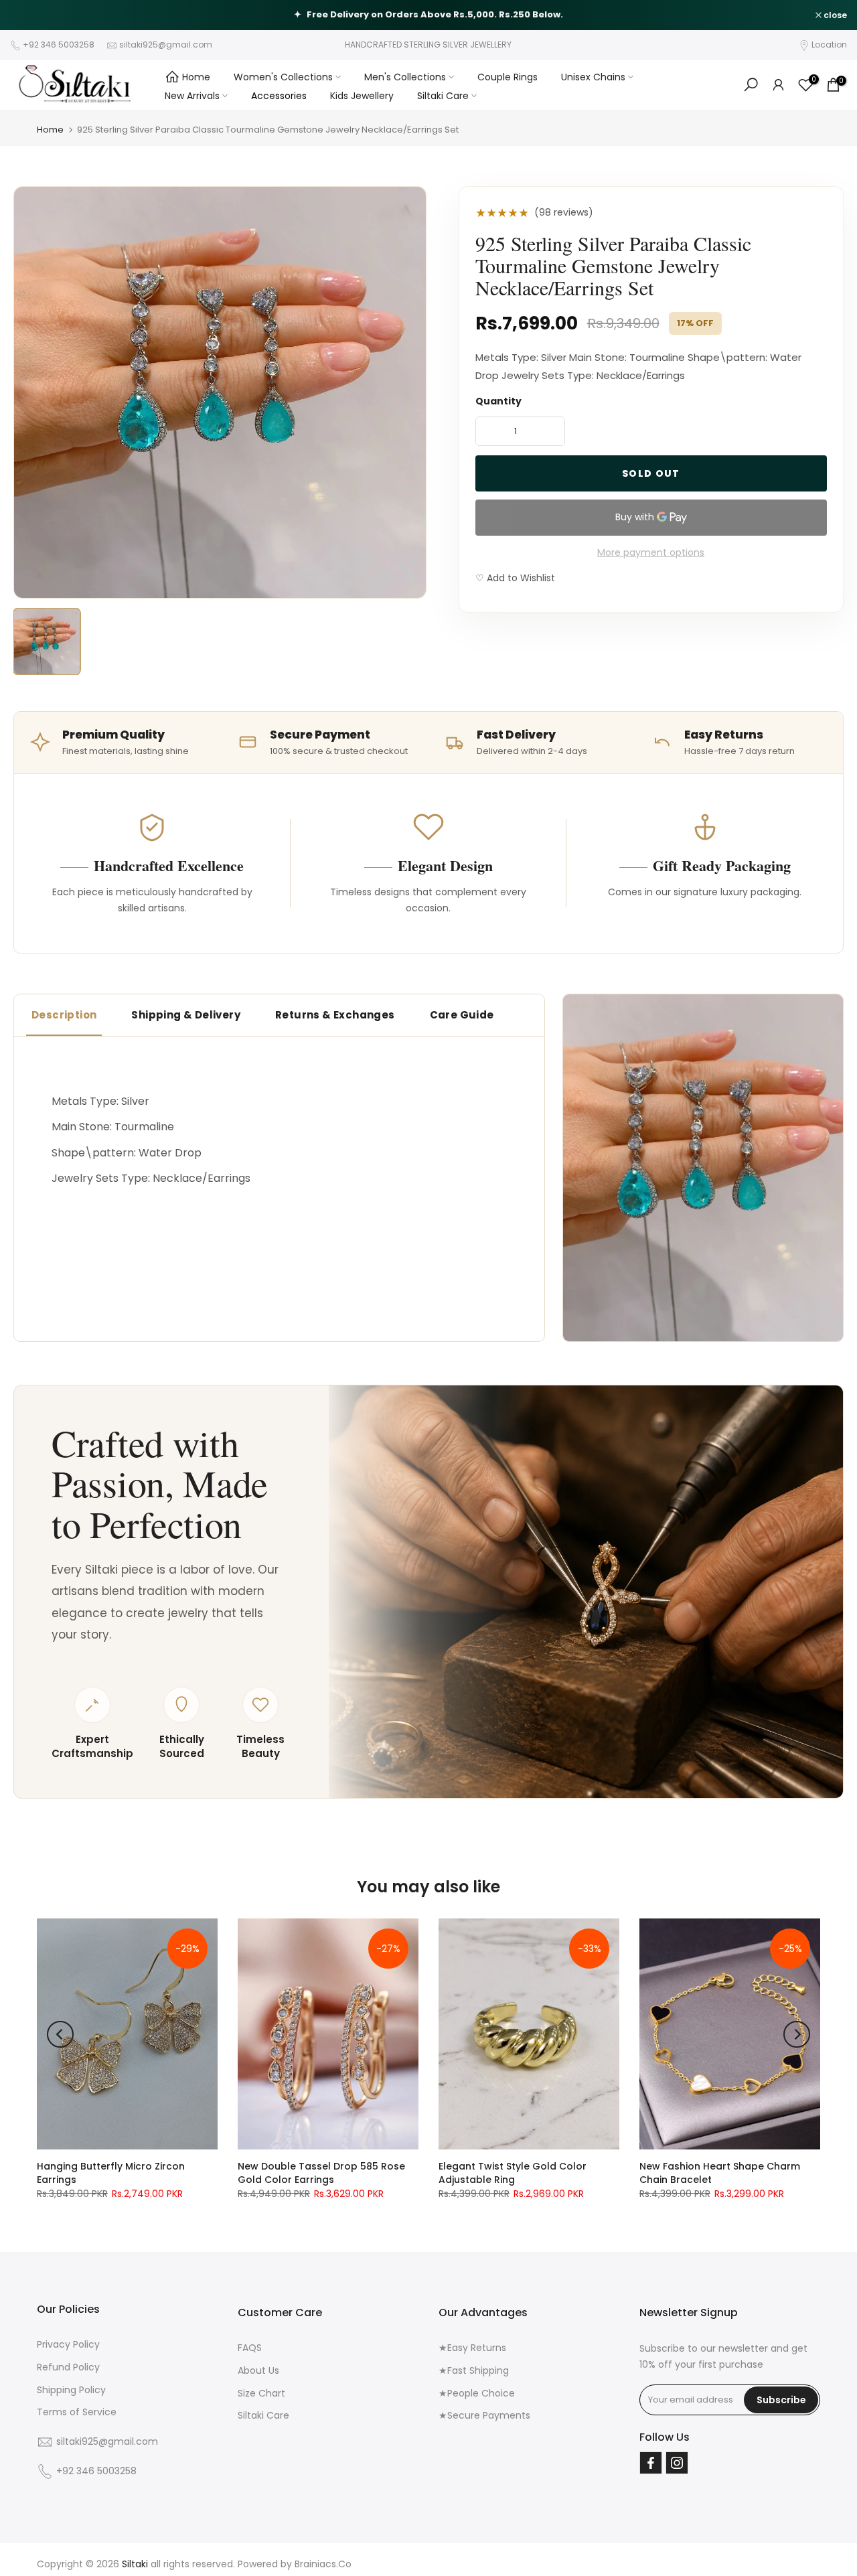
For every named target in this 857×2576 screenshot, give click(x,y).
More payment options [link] (651, 552)
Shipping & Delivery (186, 1015)
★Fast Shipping (474, 2370)
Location (829, 45)
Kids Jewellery (362, 96)
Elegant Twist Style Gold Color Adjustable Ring (513, 2173)
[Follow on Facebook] (651, 2463)
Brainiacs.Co (323, 2564)
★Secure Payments (484, 2415)
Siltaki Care (443, 96)
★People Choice (477, 2393)
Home (196, 77)
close (29, 15)
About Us (258, 2370)
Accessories (279, 96)
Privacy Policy (68, 2344)
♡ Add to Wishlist (515, 578)
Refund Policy (68, 2367)
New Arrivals (192, 96)
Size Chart (261, 2393)
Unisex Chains (593, 77)
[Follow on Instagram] (677, 2463)
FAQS (250, 2348)
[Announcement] (428, 15)
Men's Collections (405, 77)
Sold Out (651, 473)
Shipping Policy (71, 2390)
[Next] (797, 2034)
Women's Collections (283, 77)
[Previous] (60, 2034)
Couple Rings (508, 77)
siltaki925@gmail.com (166, 45)
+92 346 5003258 (59, 45)
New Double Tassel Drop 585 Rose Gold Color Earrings (321, 2173)
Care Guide (462, 1015)
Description (64, 1015)
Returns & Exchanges (335, 1015)
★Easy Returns (472, 2348)
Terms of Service (77, 2412)
